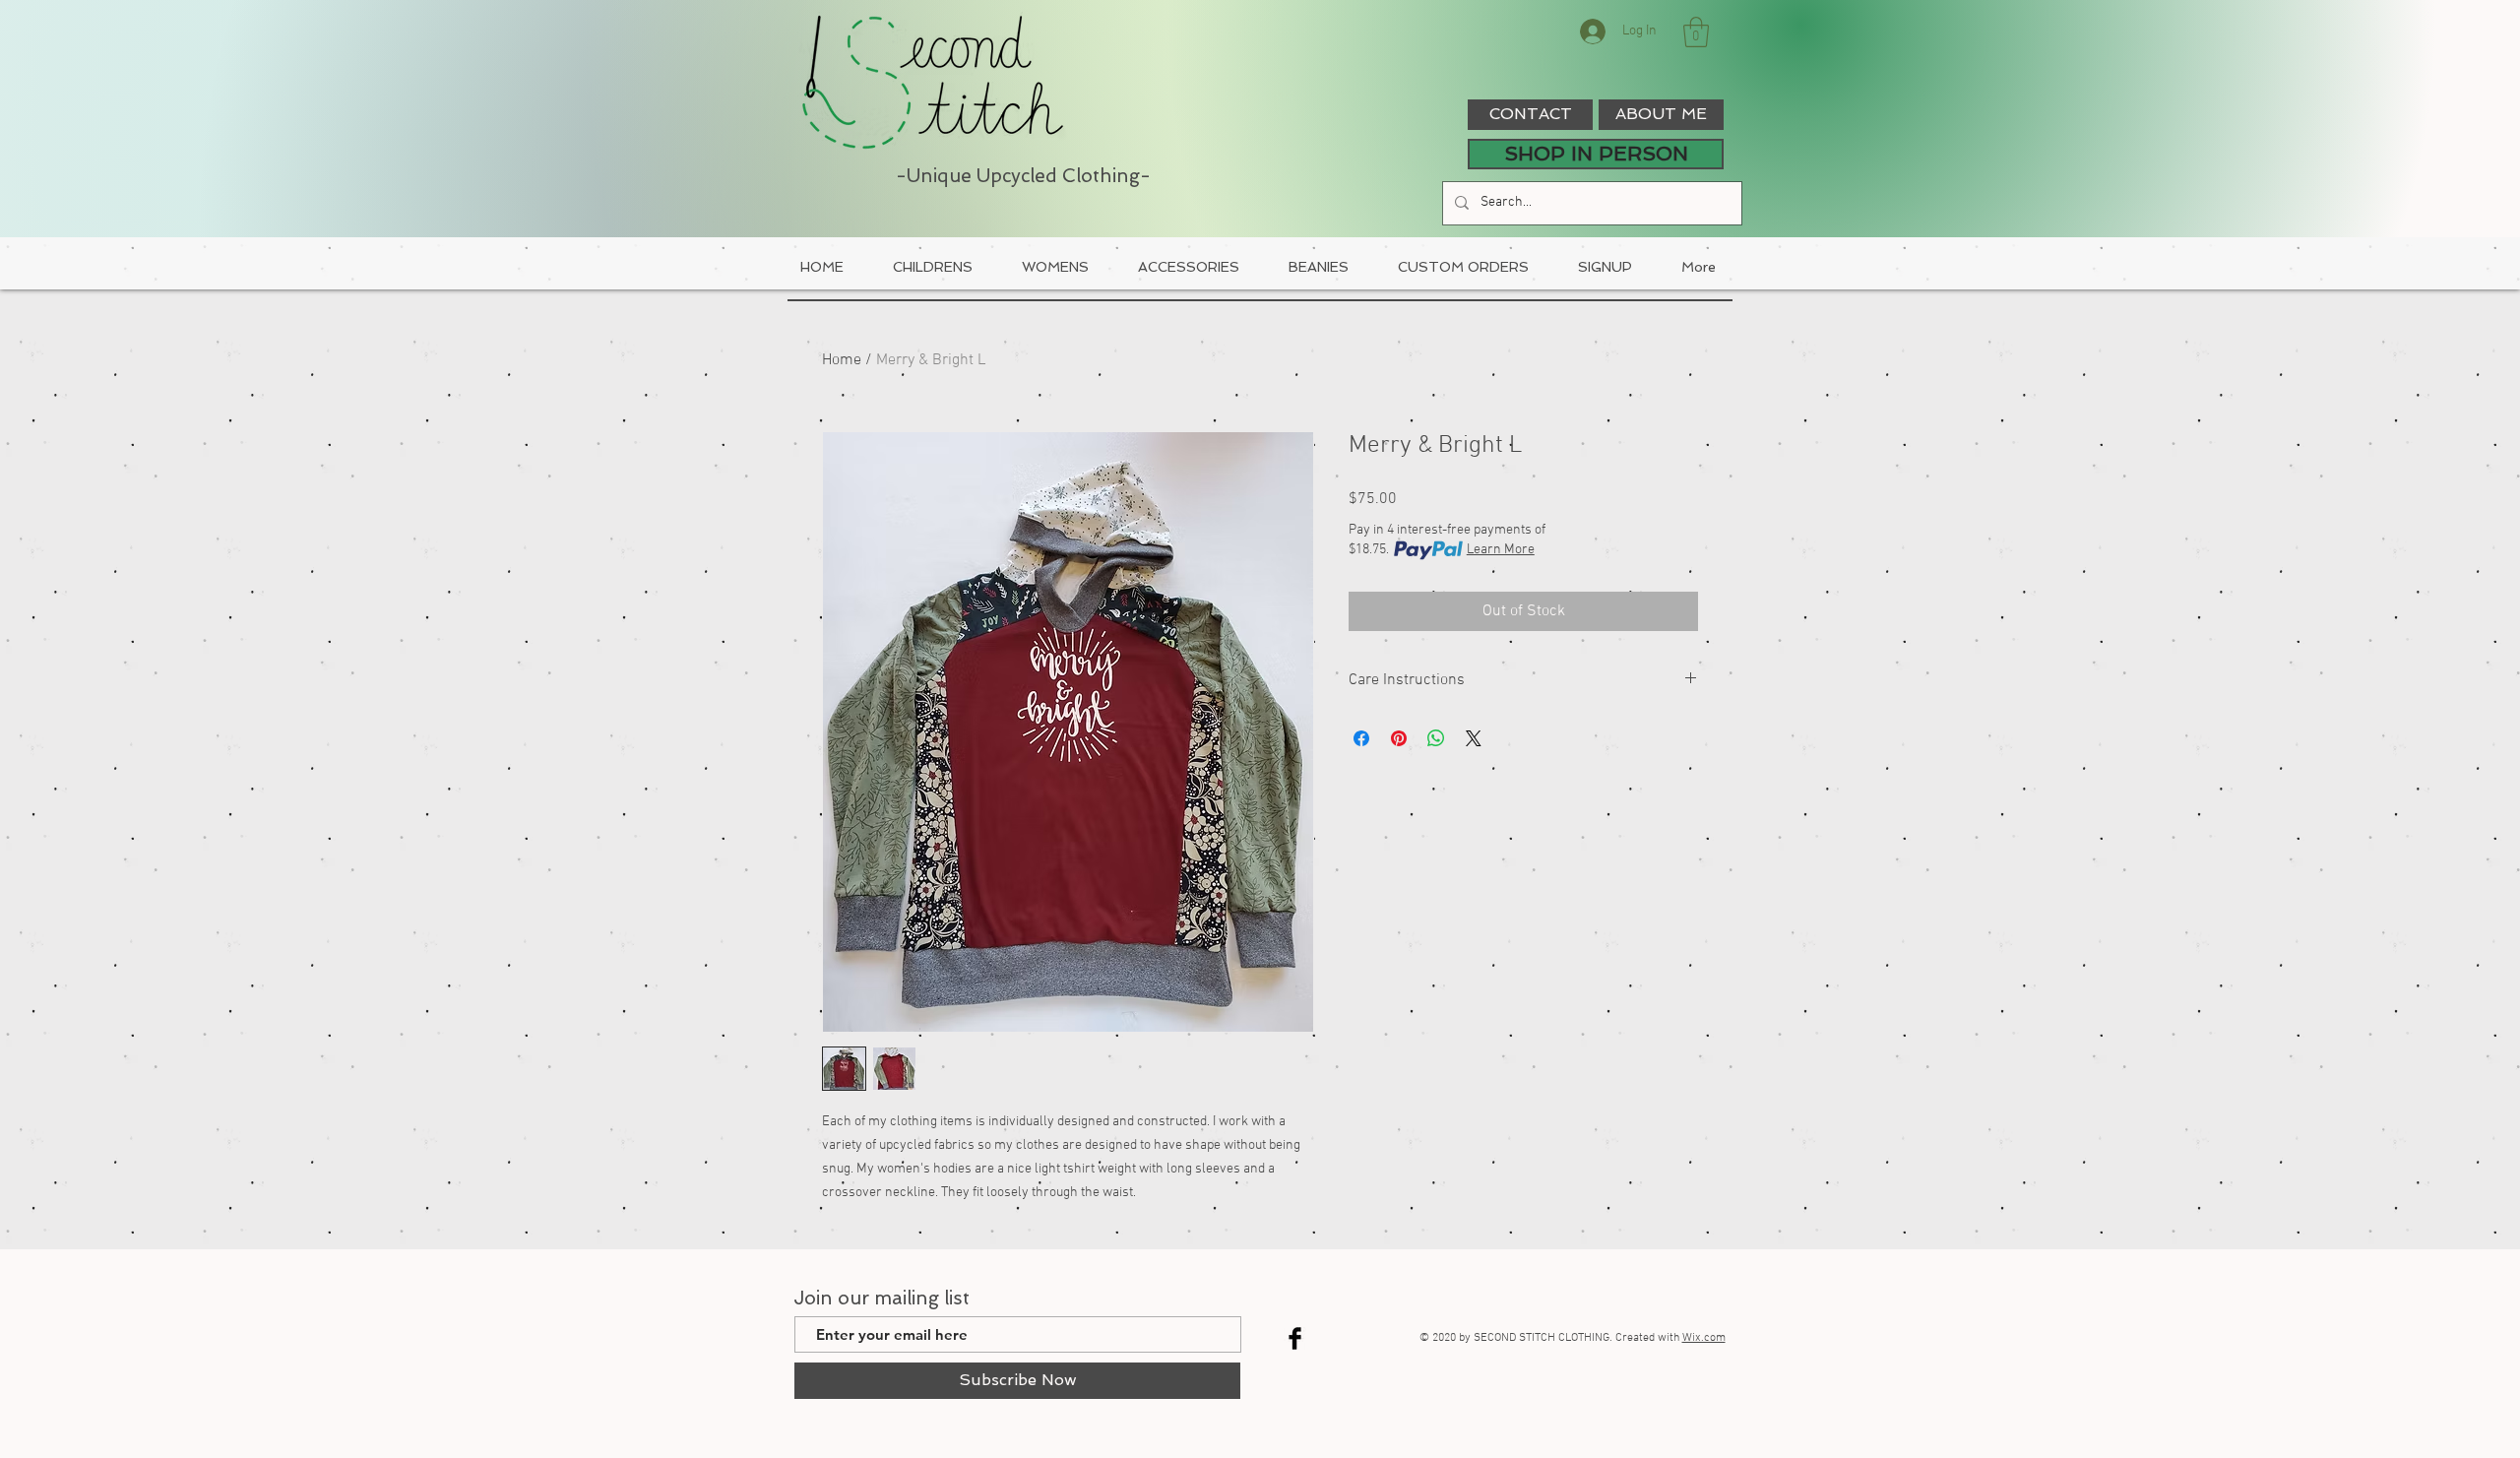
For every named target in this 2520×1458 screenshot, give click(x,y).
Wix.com (1704, 1338)
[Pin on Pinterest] (1399, 738)
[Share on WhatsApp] (1436, 738)
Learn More (1501, 550)
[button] (1696, 32)
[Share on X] (1474, 738)
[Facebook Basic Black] (1295, 1338)
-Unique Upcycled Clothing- (1023, 176)
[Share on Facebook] (1361, 738)
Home (842, 360)
